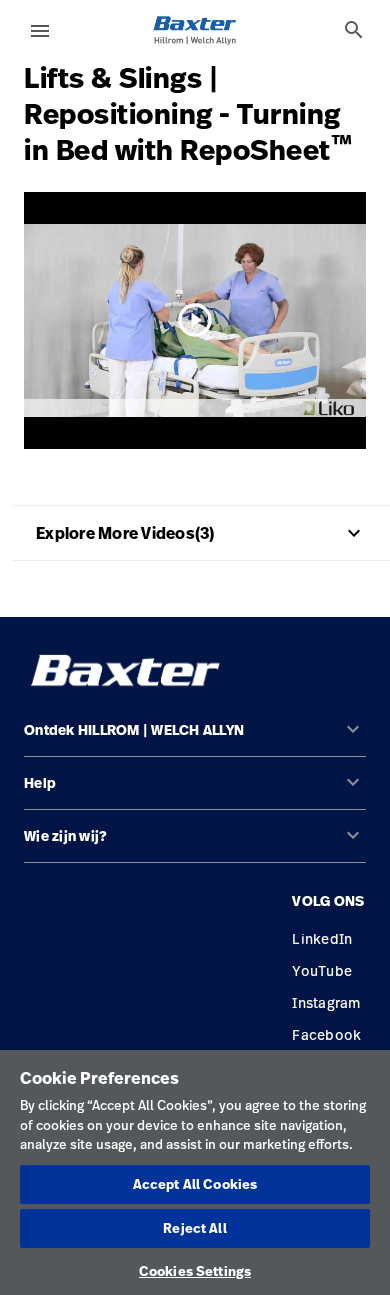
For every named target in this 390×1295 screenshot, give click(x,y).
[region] (195, 1172)
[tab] (354, 30)
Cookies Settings (195, 1271)
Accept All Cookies (195, 1184)
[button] (195, 738)
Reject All (194, 1228)
